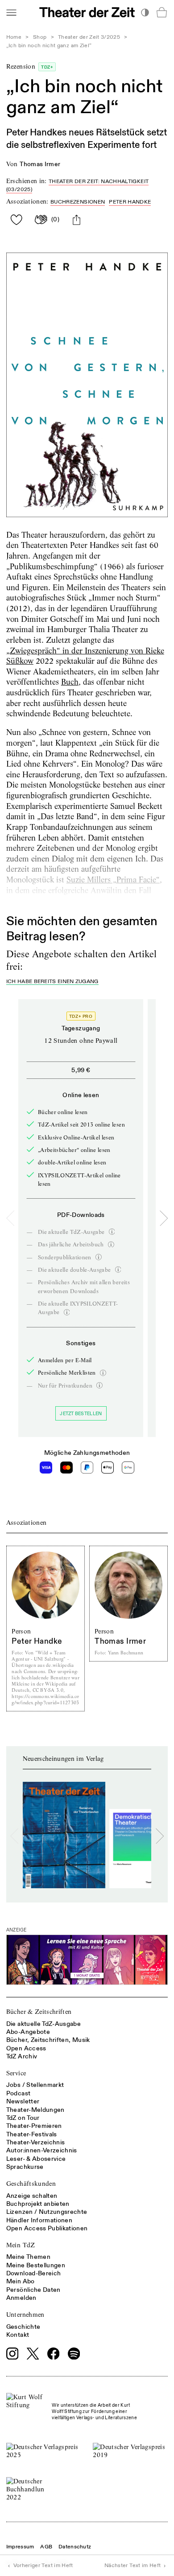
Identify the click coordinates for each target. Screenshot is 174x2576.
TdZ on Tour (23, 2118)
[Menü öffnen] (11, 12)
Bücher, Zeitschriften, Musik (48, 2040)
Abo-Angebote (28, 2032)
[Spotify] (74, 2354)
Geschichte (23, 2327)
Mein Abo (21, 2281)
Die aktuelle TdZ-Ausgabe (43, 2024)
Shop (40, 37)
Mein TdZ (21, 2245)
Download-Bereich (34, 2273)
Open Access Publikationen (47, 2228)
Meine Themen (28, 2257)
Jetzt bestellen (81, 1414)
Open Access (26, 2048)
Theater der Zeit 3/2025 (89, 37)
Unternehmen (25, 2315)
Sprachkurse (25, 2167)
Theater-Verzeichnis (36, 2142)
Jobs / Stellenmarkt (35, 2085)
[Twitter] (33, 2354)
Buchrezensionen (78, 202)
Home (14, 37)
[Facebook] (54, 2354)
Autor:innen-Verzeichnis (42, 2150)
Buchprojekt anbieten (38, 2204)
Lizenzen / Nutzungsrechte (47, 2212)
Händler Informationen (39, 2220)
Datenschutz (75, 2547)
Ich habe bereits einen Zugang (52, 982)
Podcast (18, 2093)
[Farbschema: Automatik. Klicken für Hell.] (145, 12)
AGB (46, 2547)
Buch (70, 682)
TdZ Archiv (22, 2056)
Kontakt (18, 2335)
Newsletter (23, 2101)
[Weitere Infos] (112, 1232)
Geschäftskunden (31, 2184)
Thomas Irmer (40, 164)
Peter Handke (130, 202)
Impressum (20, 2547)
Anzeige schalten (32, 2196)
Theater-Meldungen (35, 2110)
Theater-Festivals (32, 2134)
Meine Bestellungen (36, 2265)
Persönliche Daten (33, 2290)
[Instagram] (12, 2354)
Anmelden (21, 2298)
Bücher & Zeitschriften (39, 2012)
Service (16, 2073)
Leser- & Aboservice (36, 2159)
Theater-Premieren (34, 2126)
